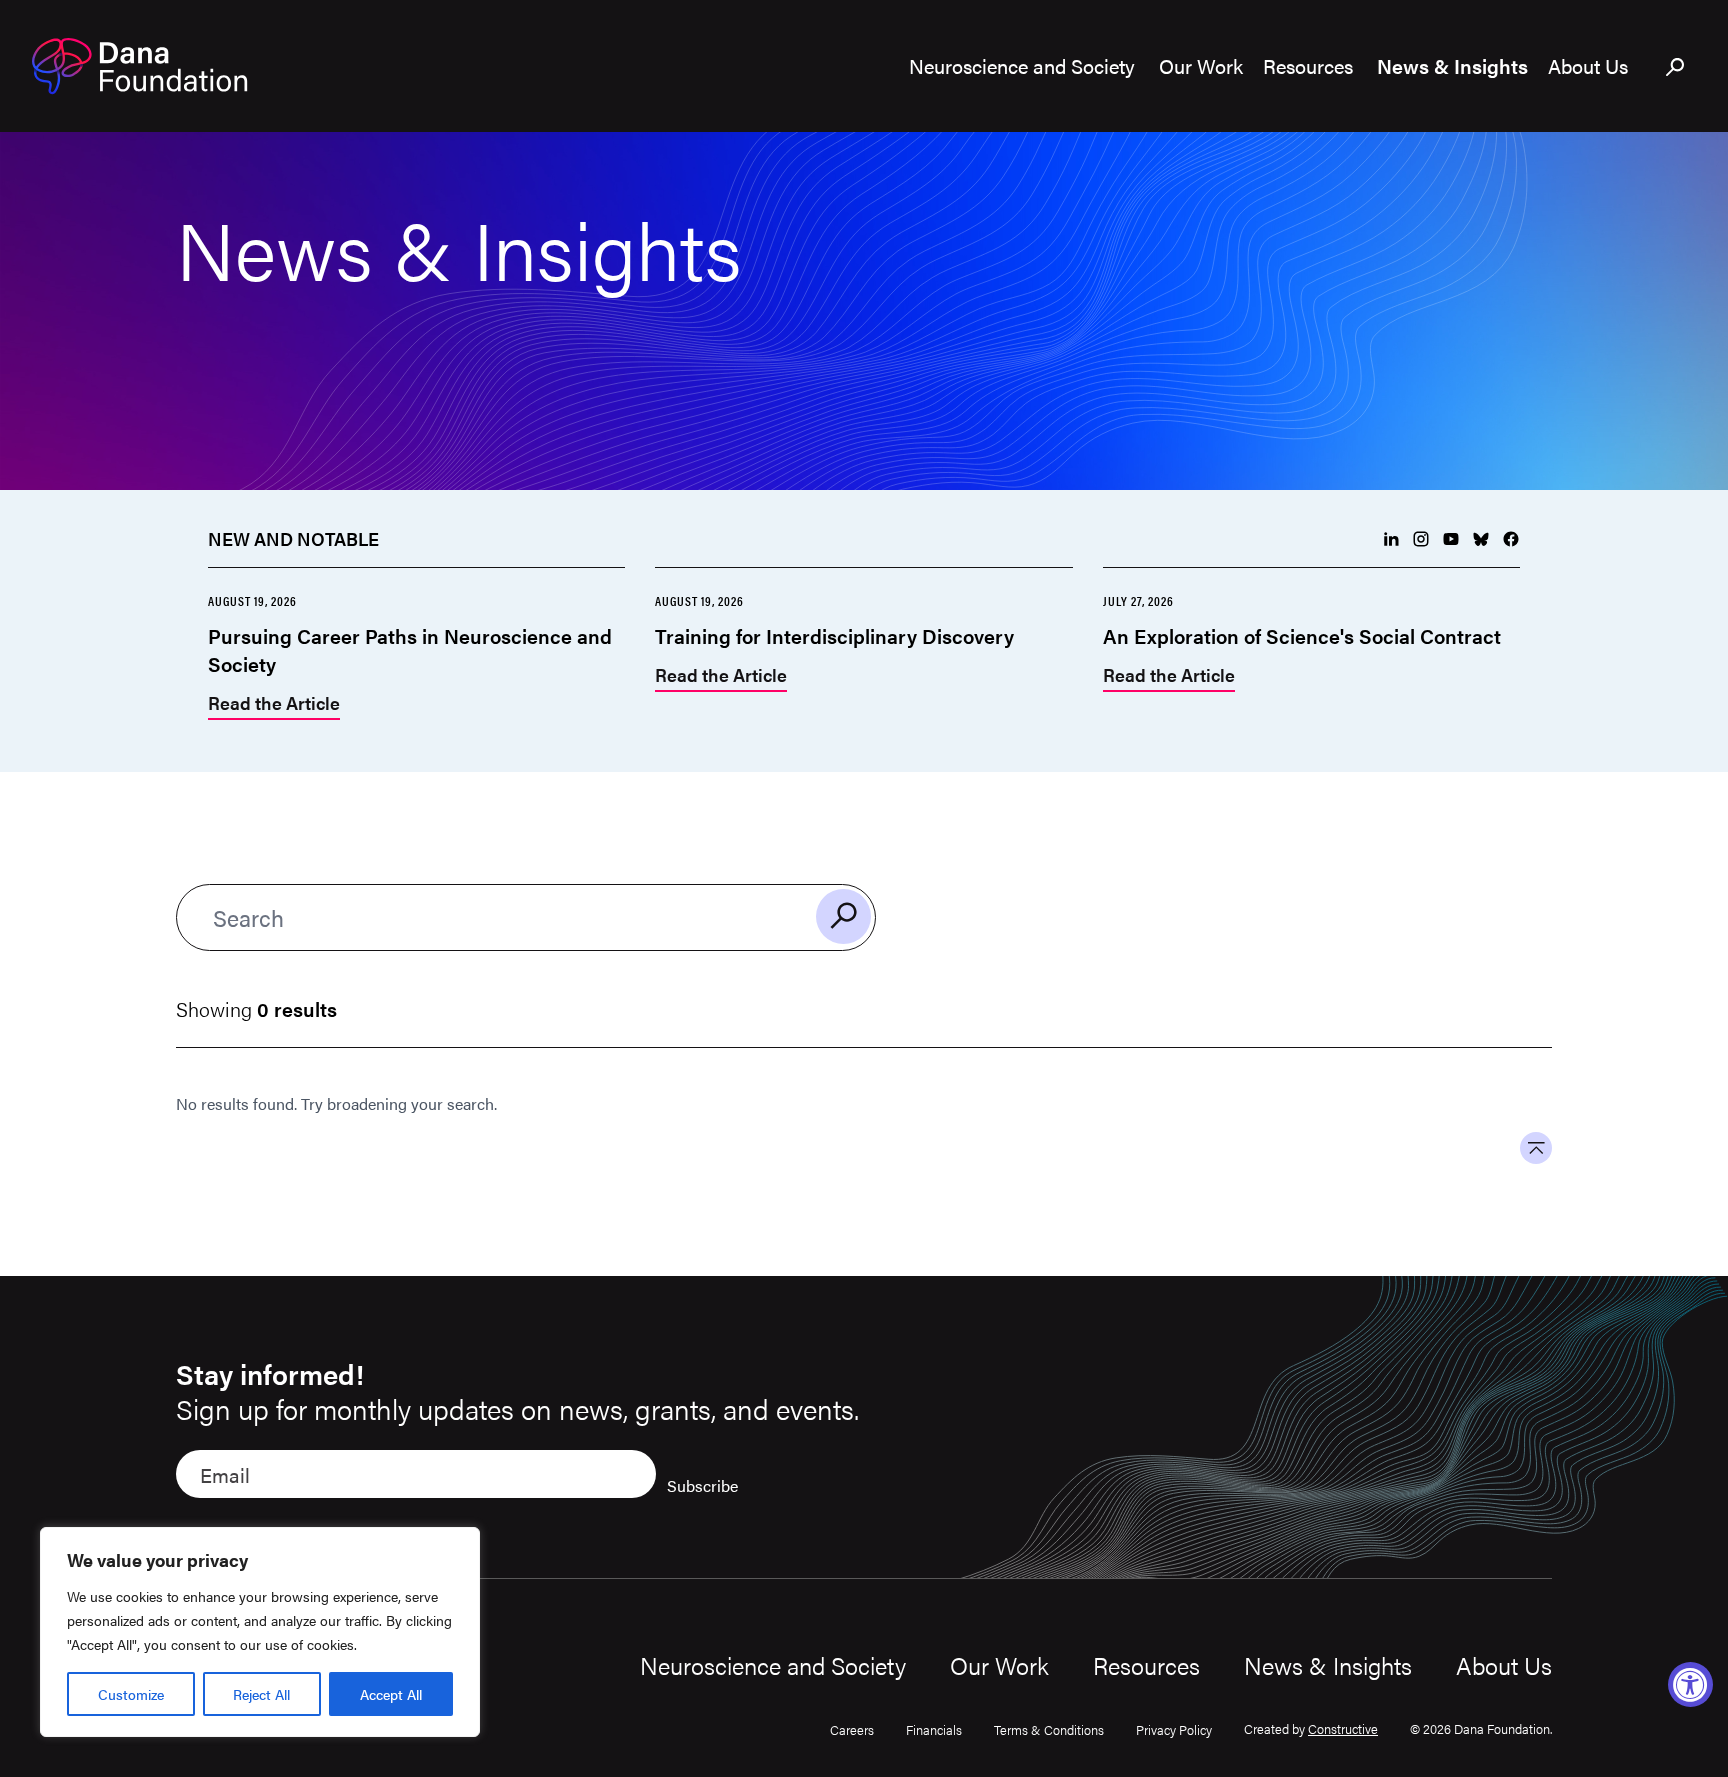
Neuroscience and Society (773, 1665)
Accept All (391, 1694)
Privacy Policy (1174, 1729)
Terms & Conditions (1049, 1729)
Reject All (261, 1694)
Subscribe (702, 1485)
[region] (260, 1632)
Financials (934, 1729)
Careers (852, 1729)
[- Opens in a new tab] (1391, 539)
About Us (1504, 1665)
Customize (131, 1694)
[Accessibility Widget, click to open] (1690, 1684)
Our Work (999, 1665)
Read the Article (274, 704)
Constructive (1343, 1728)
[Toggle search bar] (1676, 68)
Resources (1146, 1665)
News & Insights (1328, 1665)
